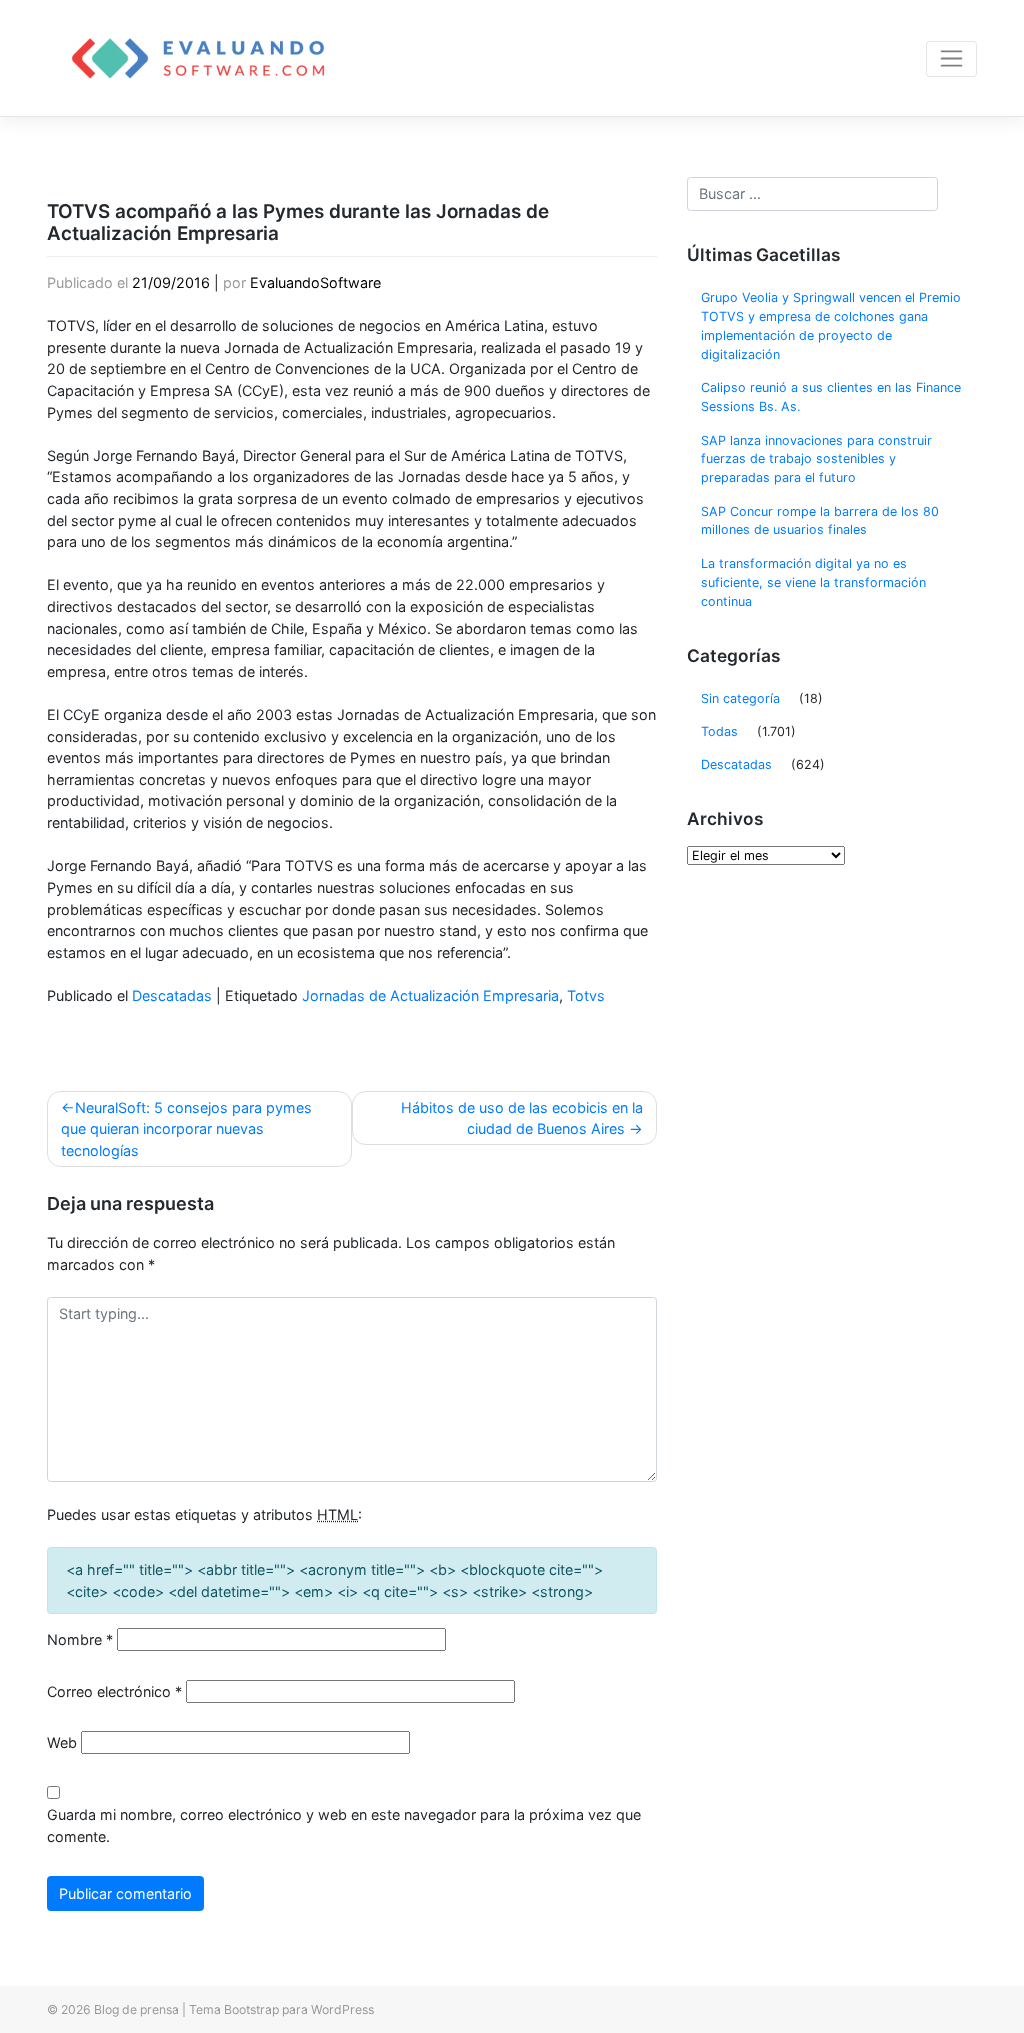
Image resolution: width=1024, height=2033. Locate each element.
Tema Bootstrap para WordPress (281, 2009)
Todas (719, 731)
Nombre (80, 1639)
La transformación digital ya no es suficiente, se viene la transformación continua (813, 582)
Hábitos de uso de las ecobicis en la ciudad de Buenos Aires (522, 1118)
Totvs (586, 995)
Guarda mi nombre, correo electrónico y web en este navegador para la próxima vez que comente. (344, 1825)
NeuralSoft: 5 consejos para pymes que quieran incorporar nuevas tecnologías (186, 1129)
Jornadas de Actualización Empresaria (430, 995)
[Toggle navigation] (951, 59)
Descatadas (172, 995)
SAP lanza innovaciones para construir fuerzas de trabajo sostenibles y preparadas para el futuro (816, 459)
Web (62, 1742)
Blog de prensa (136, 2009)
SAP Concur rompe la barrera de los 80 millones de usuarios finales (820, 521)
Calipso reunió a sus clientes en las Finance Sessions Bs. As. (831, 397)
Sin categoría (740, 698)
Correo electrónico (114, 1691)
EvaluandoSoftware (315, 282)
